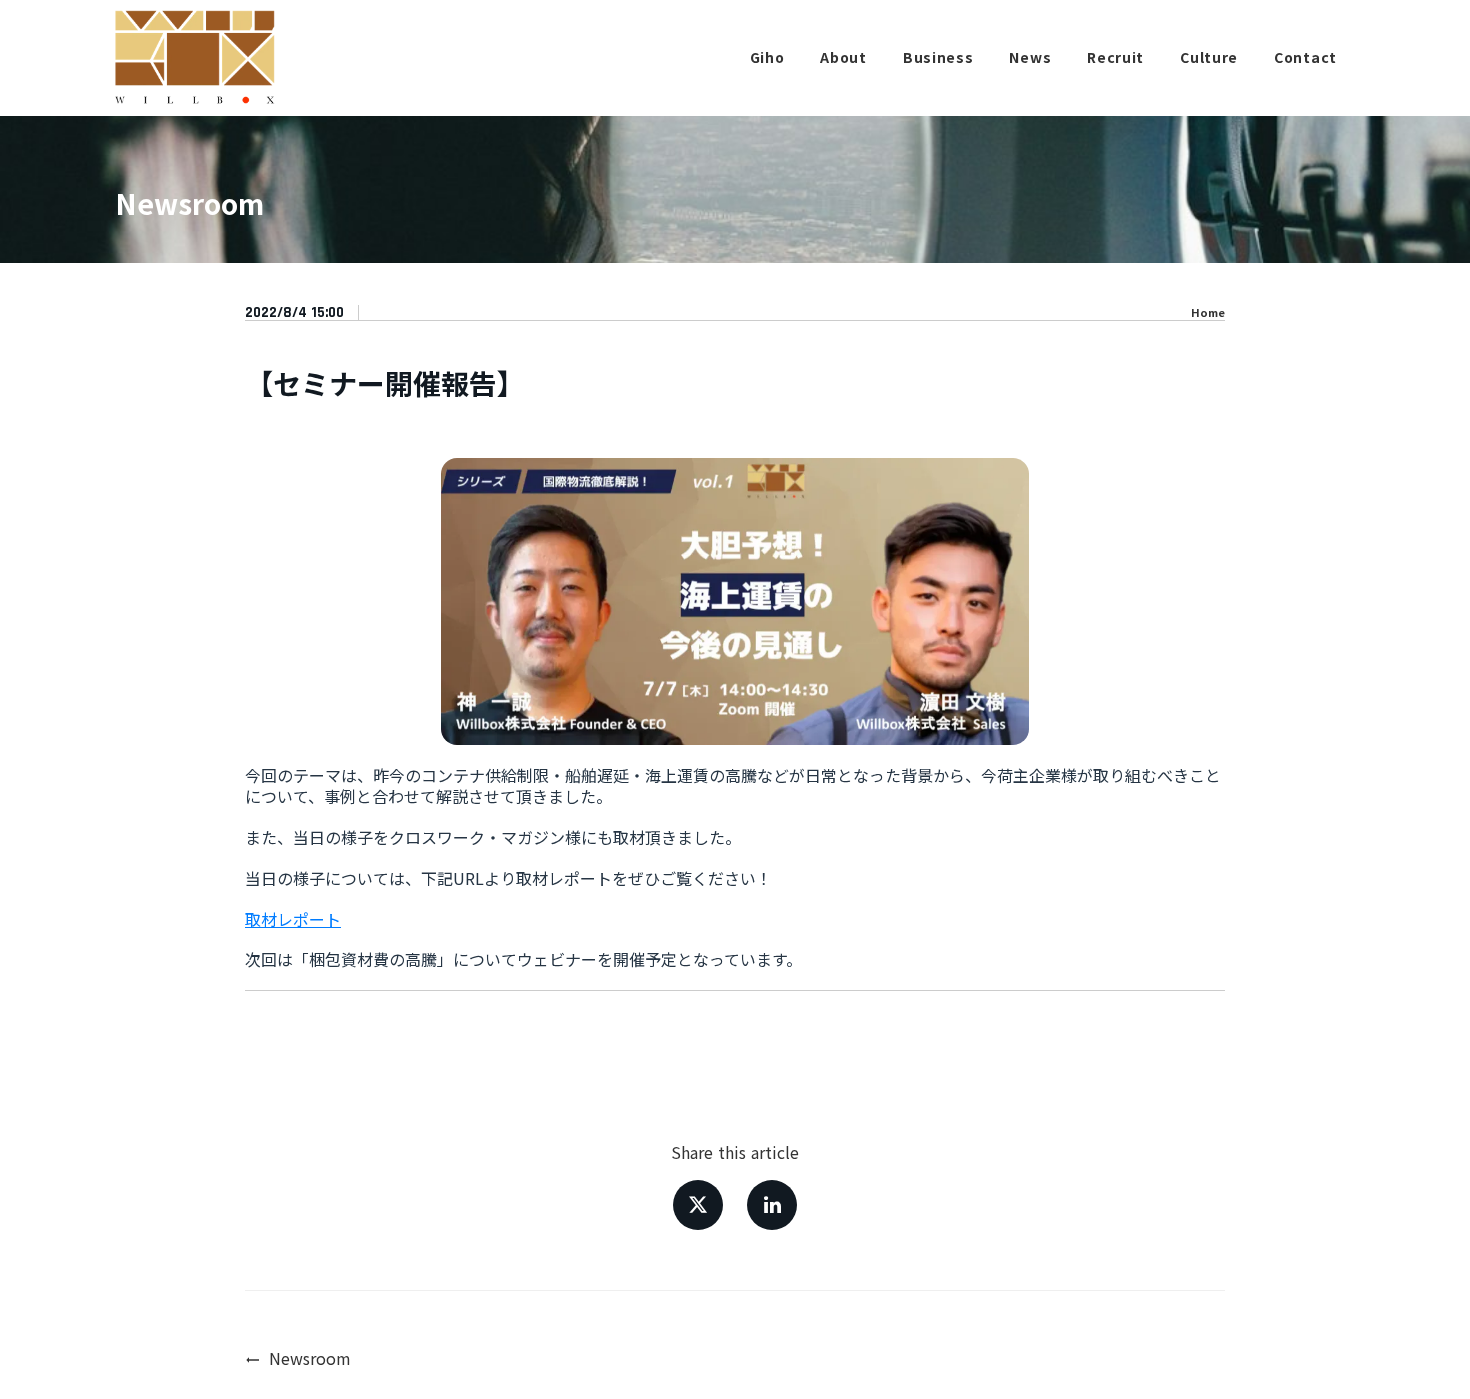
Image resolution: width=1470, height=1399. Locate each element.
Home (1208, 312)
